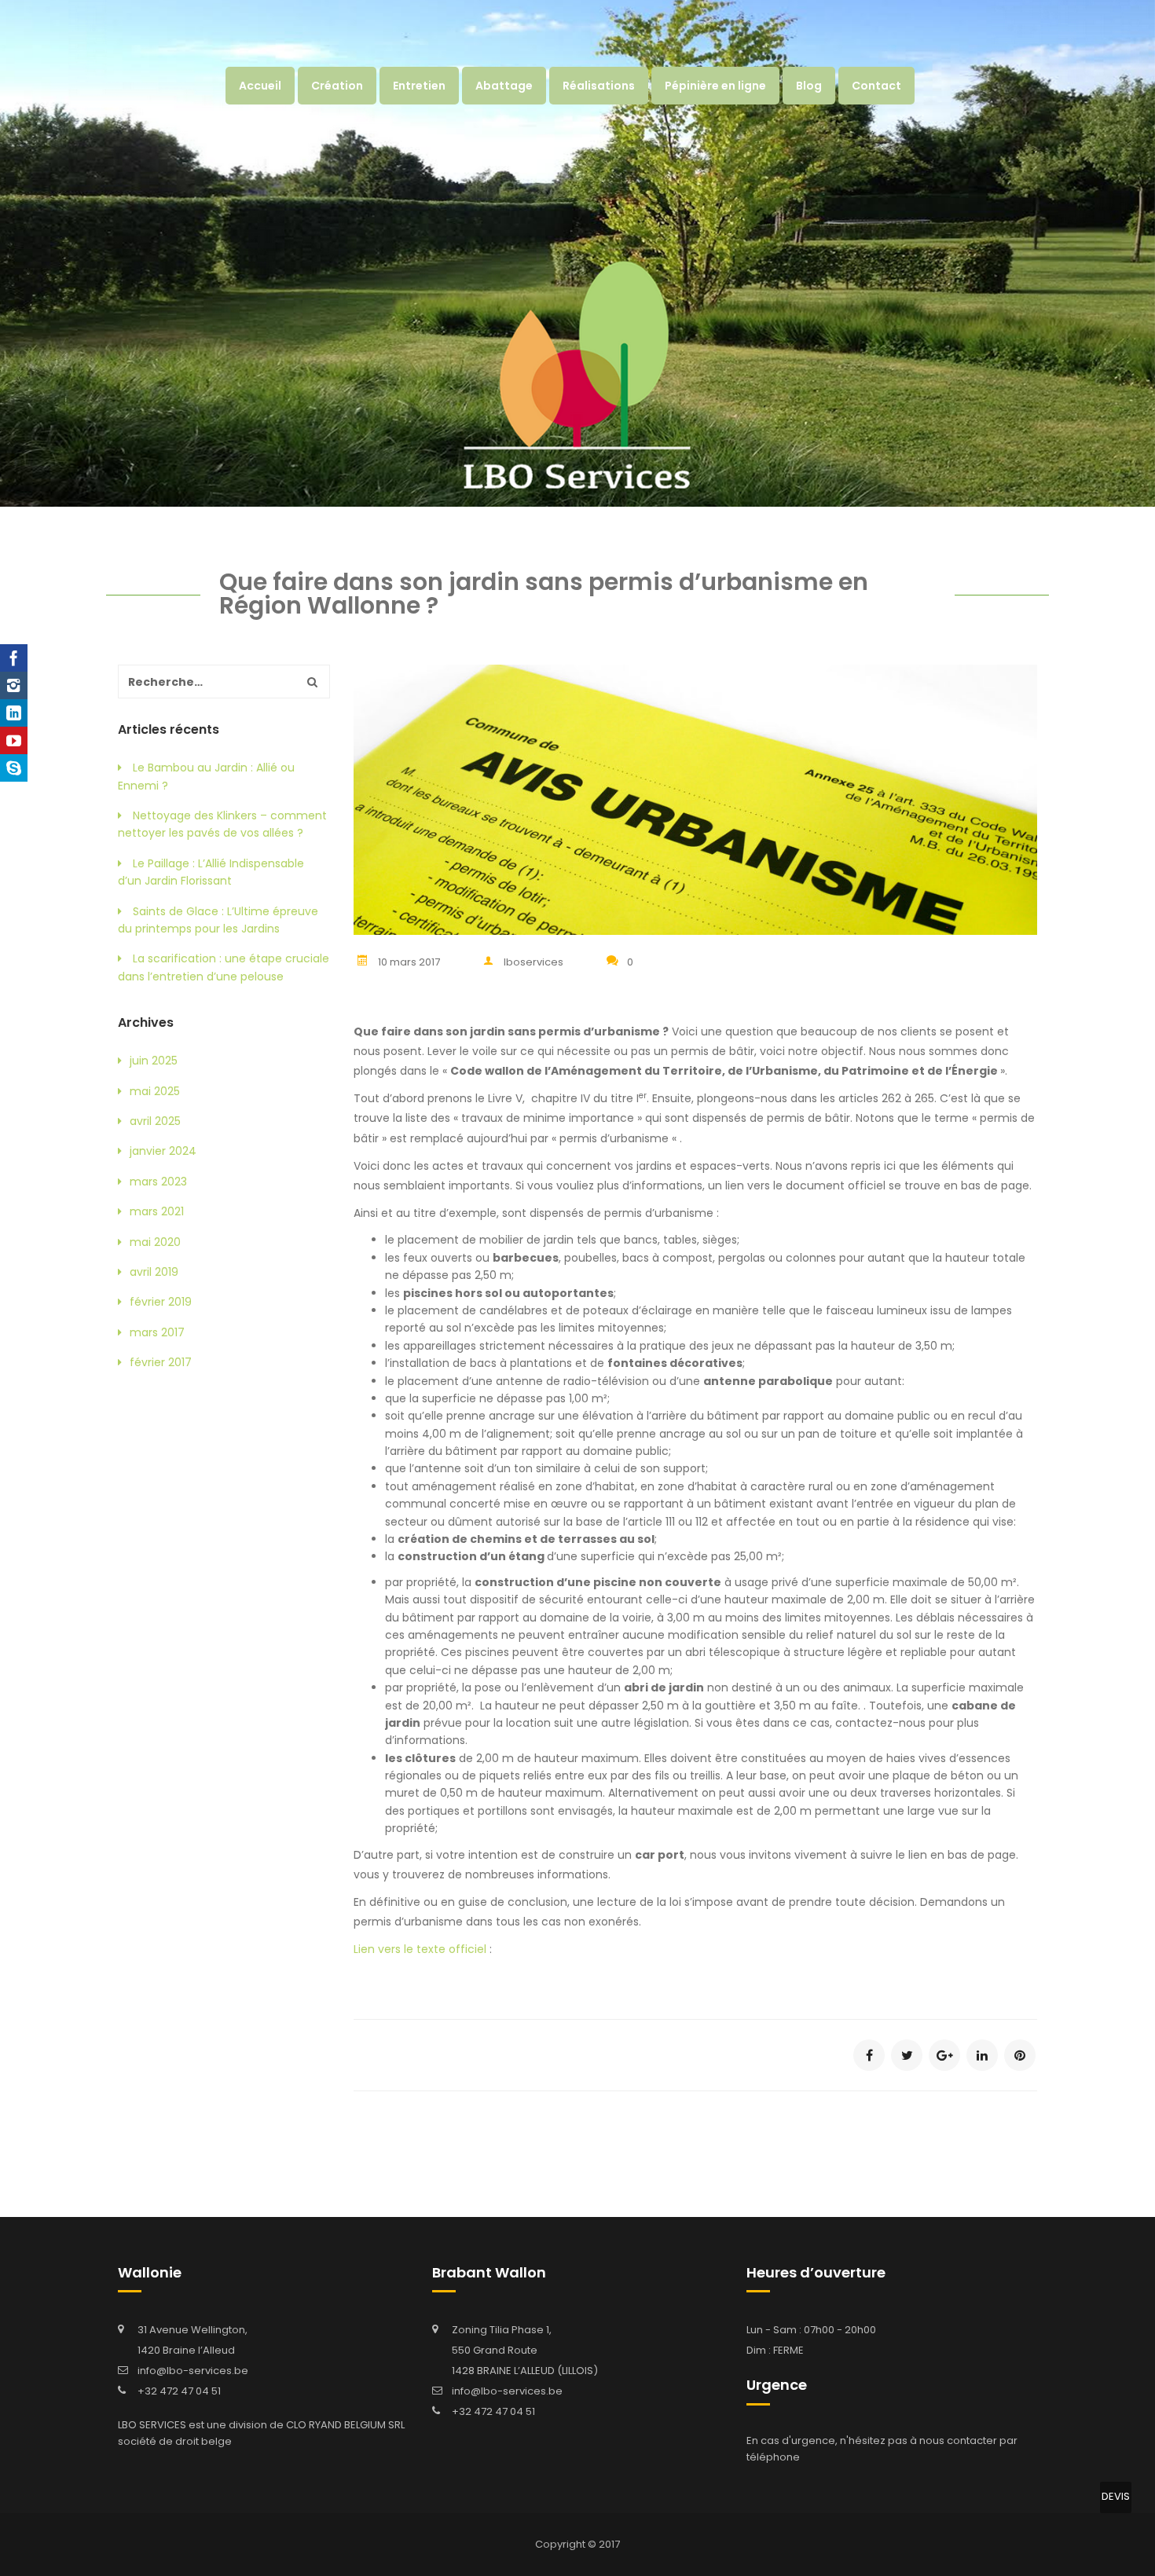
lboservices (533, 962)
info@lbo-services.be (193, 2371)
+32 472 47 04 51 (179, 2391)
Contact (876, 86)
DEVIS (1116, 2496)
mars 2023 (158, 1182)
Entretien (419, 86)
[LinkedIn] (14, 713)
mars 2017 (157, 1332)
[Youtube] (14, 740)
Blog (809, 86)
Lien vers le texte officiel (420, 1949)
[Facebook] (14, 658)
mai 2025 (155, 1091)
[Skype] (14, 768)
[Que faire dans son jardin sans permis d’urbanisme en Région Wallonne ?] (869, 2055)
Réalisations (599, 86)
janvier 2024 (163, 1151)
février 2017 (161, 1362)
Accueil (260, 86)
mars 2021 (157, 1211)
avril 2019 (154, 1272)
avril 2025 (155, 1121)
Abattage (504, 86)
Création (337, 86)
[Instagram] (14, 685)
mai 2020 (155, 1242)
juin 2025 (154, 1061)
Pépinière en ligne (715, 86)
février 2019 (161, 1302)
